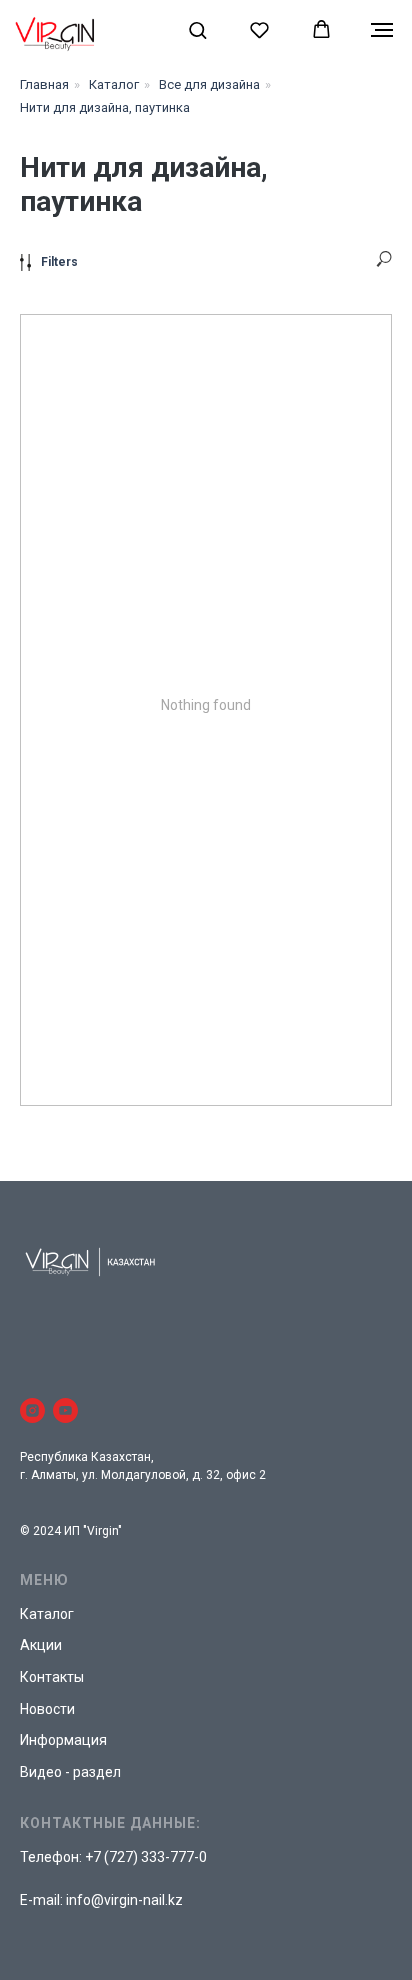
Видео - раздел (70, 1772)
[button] (197, 29)
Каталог (114, 84)
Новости (47, 1709)
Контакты (52, 1677)
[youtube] (65, 1410)
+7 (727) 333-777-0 (146, 1857)
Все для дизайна (209, 84)
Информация (63, 1740)
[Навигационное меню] (382, 30)
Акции (41, 1645)
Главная (44, 84)
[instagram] (32, 1410)
